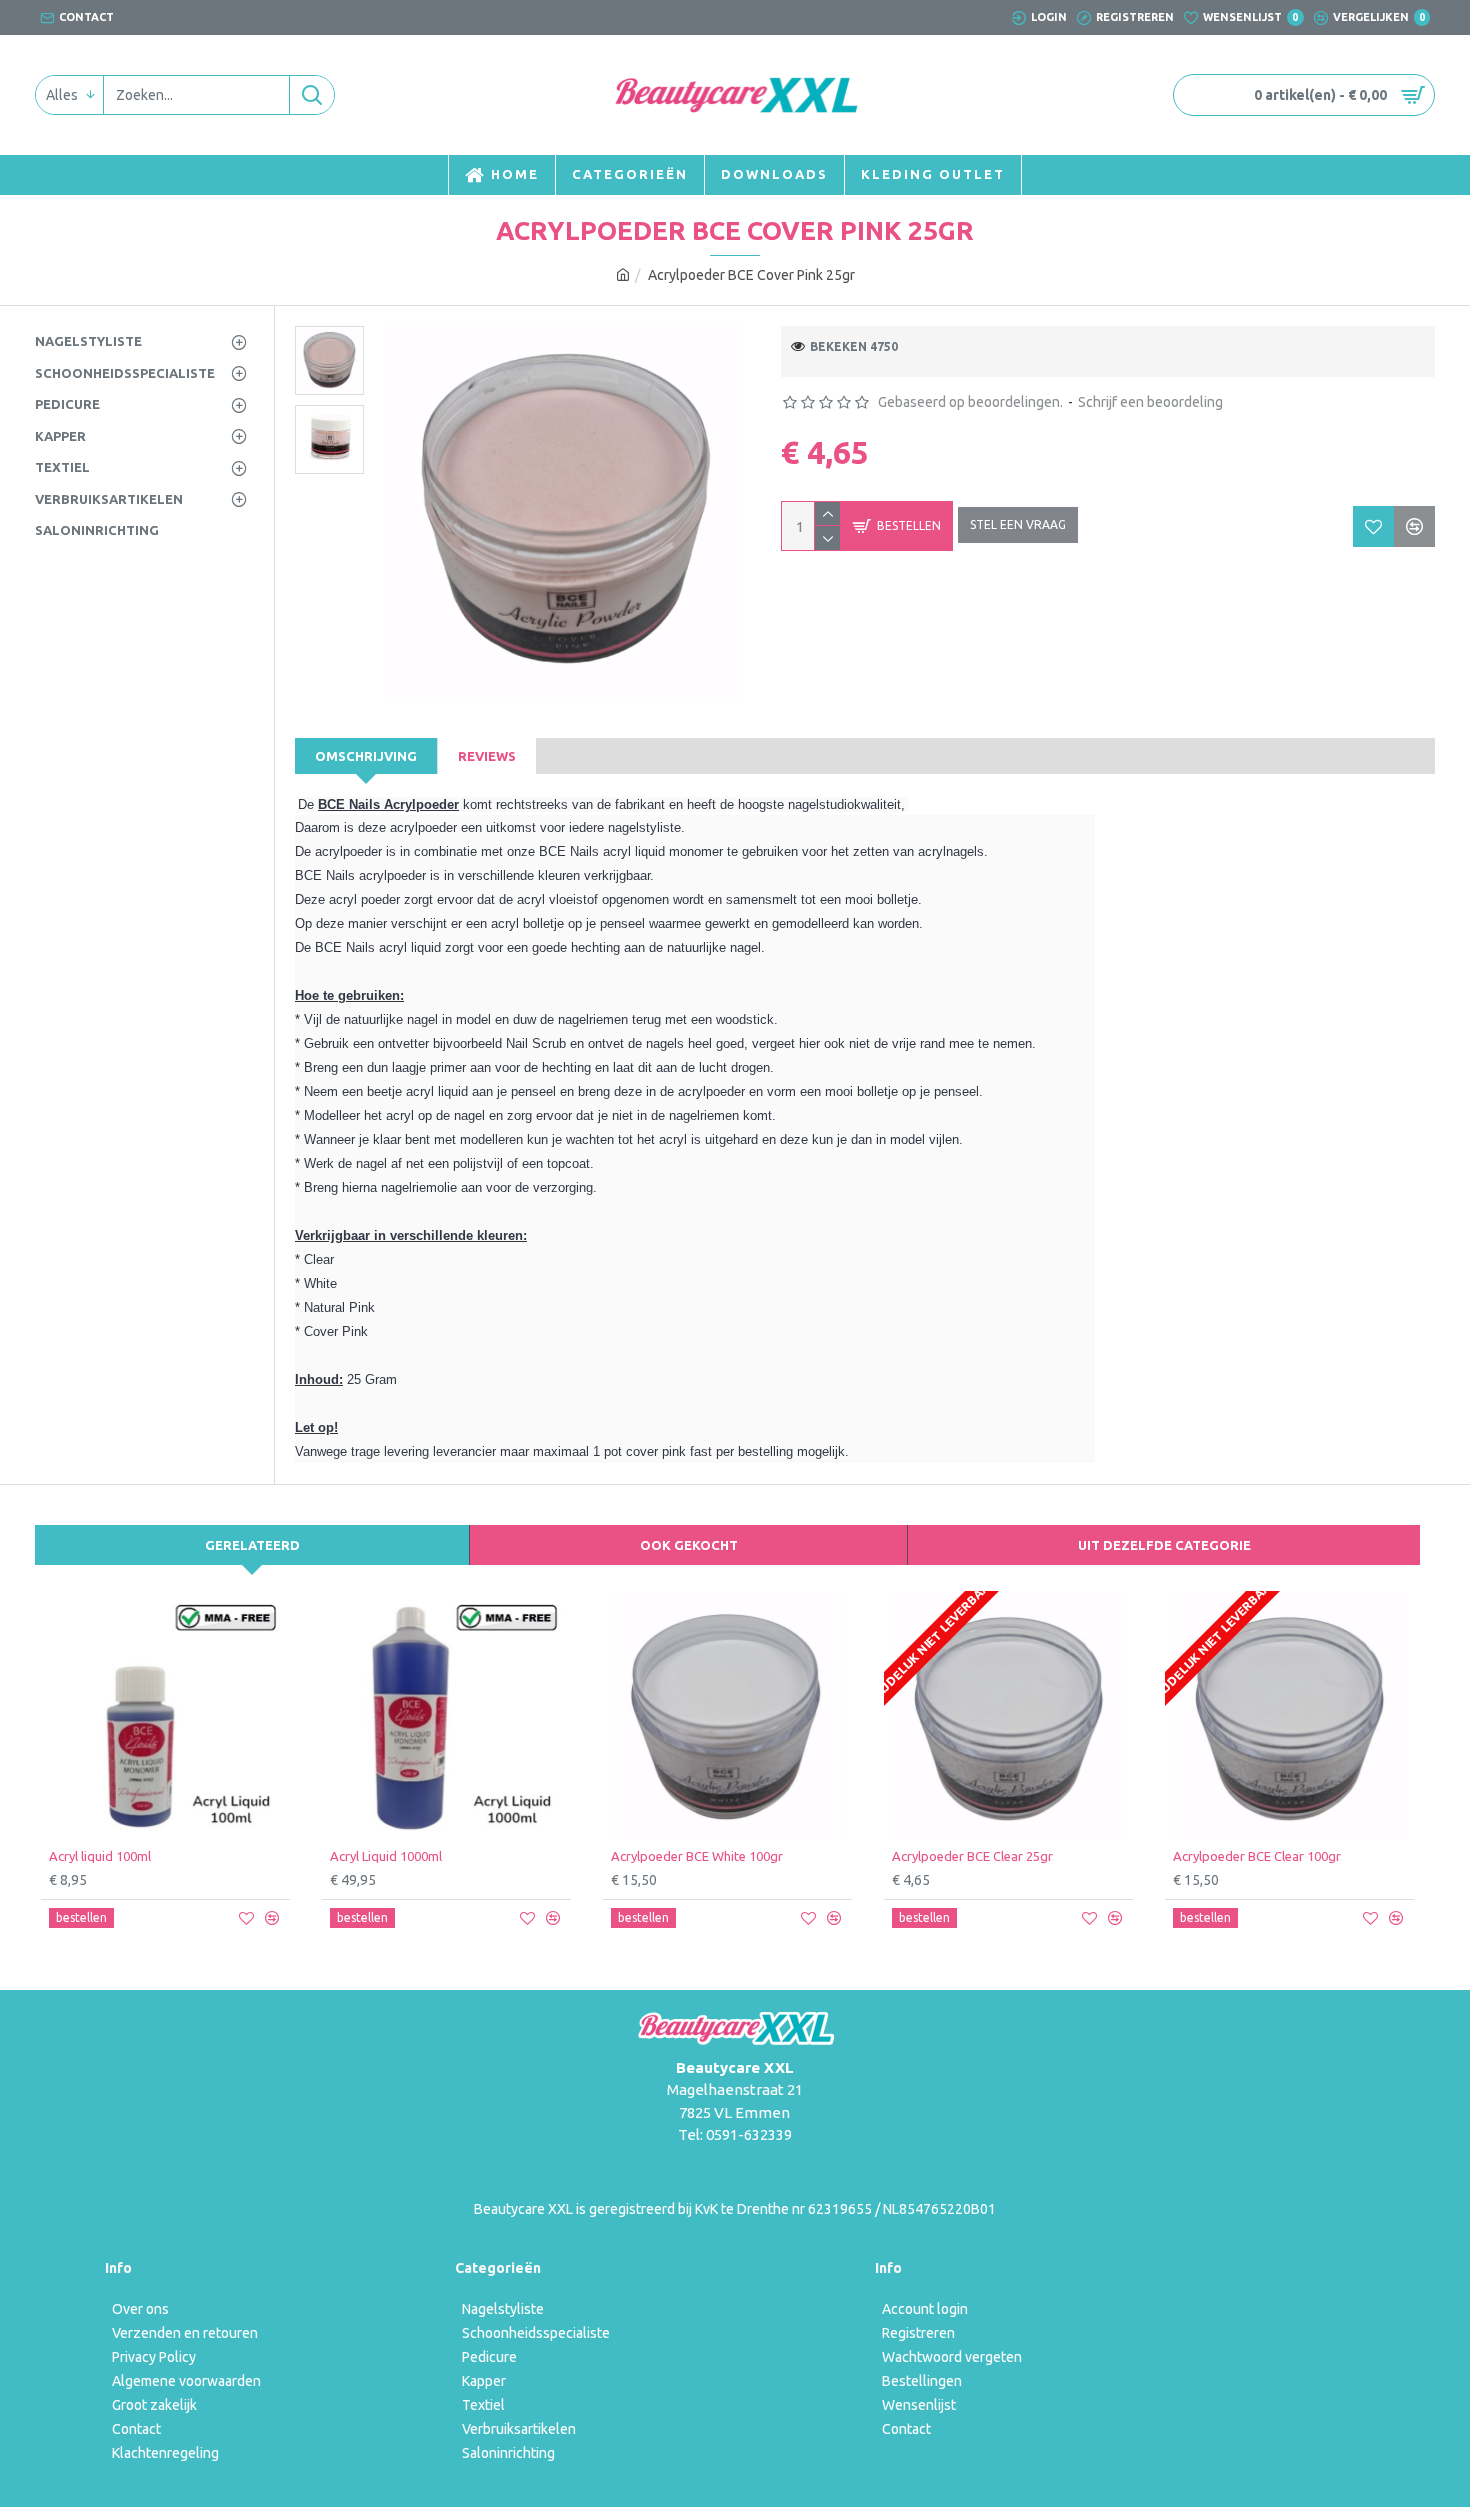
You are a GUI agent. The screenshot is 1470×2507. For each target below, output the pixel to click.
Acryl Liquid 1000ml (386, 1856)
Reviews (487, 756)
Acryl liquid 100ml (100, 1856)
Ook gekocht (689, 1545)
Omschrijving (366, 756)
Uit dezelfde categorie (1164, 1545)
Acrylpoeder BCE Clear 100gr (1257, 1856)
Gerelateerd (252, 1545)
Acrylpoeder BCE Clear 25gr (972, 1856)
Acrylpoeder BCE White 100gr (697, 1856)
